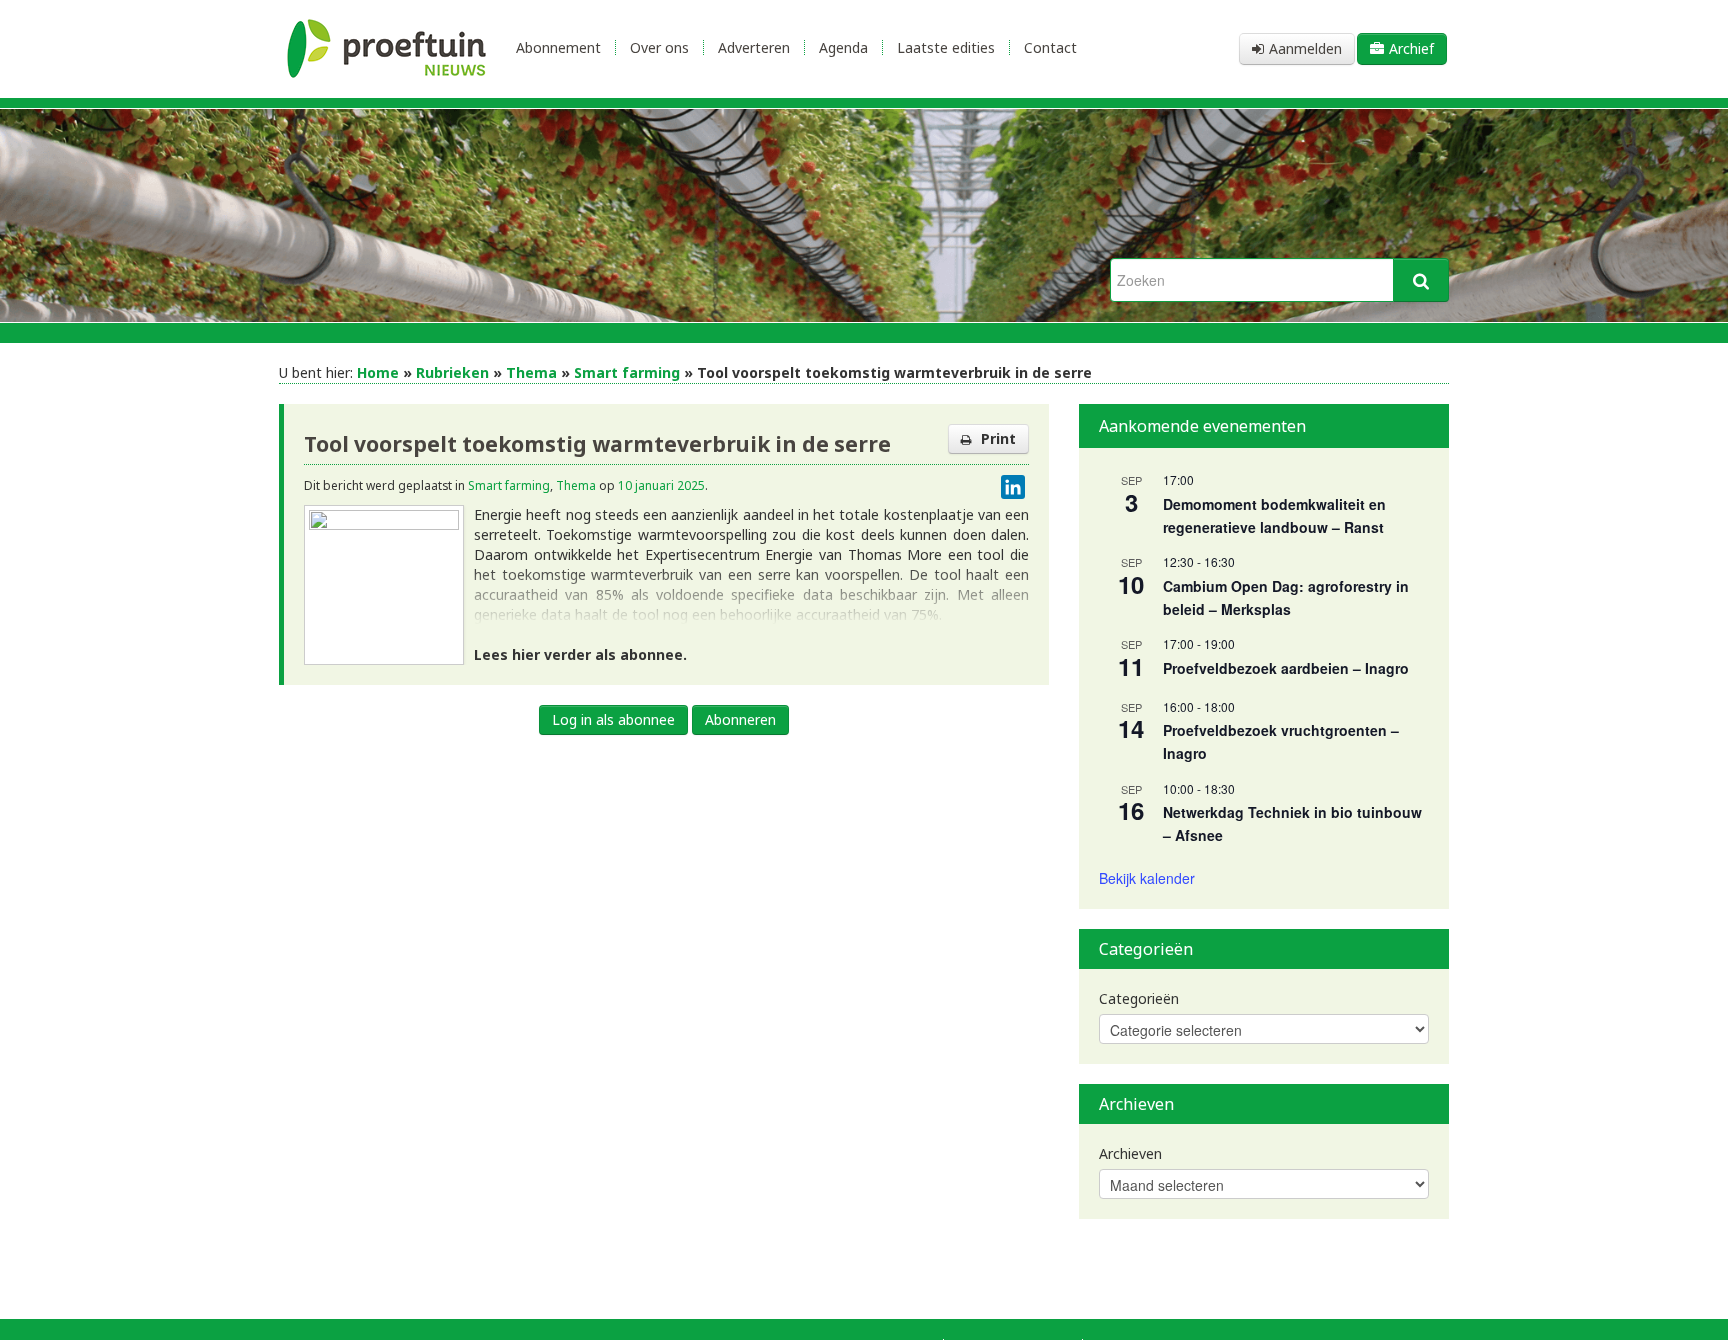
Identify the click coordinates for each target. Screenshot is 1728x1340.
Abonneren (740, 719)
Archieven (1130, 1153)
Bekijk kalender (1147, 878)
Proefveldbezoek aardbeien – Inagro (1286, 668)
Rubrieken (452, 372)
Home (378, 372)
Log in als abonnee (613, 719)
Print (998, 438)
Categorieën (1139, 998)
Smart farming (627, 372)
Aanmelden (1305, 48)
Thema (531, 372)
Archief (1411, 48)
